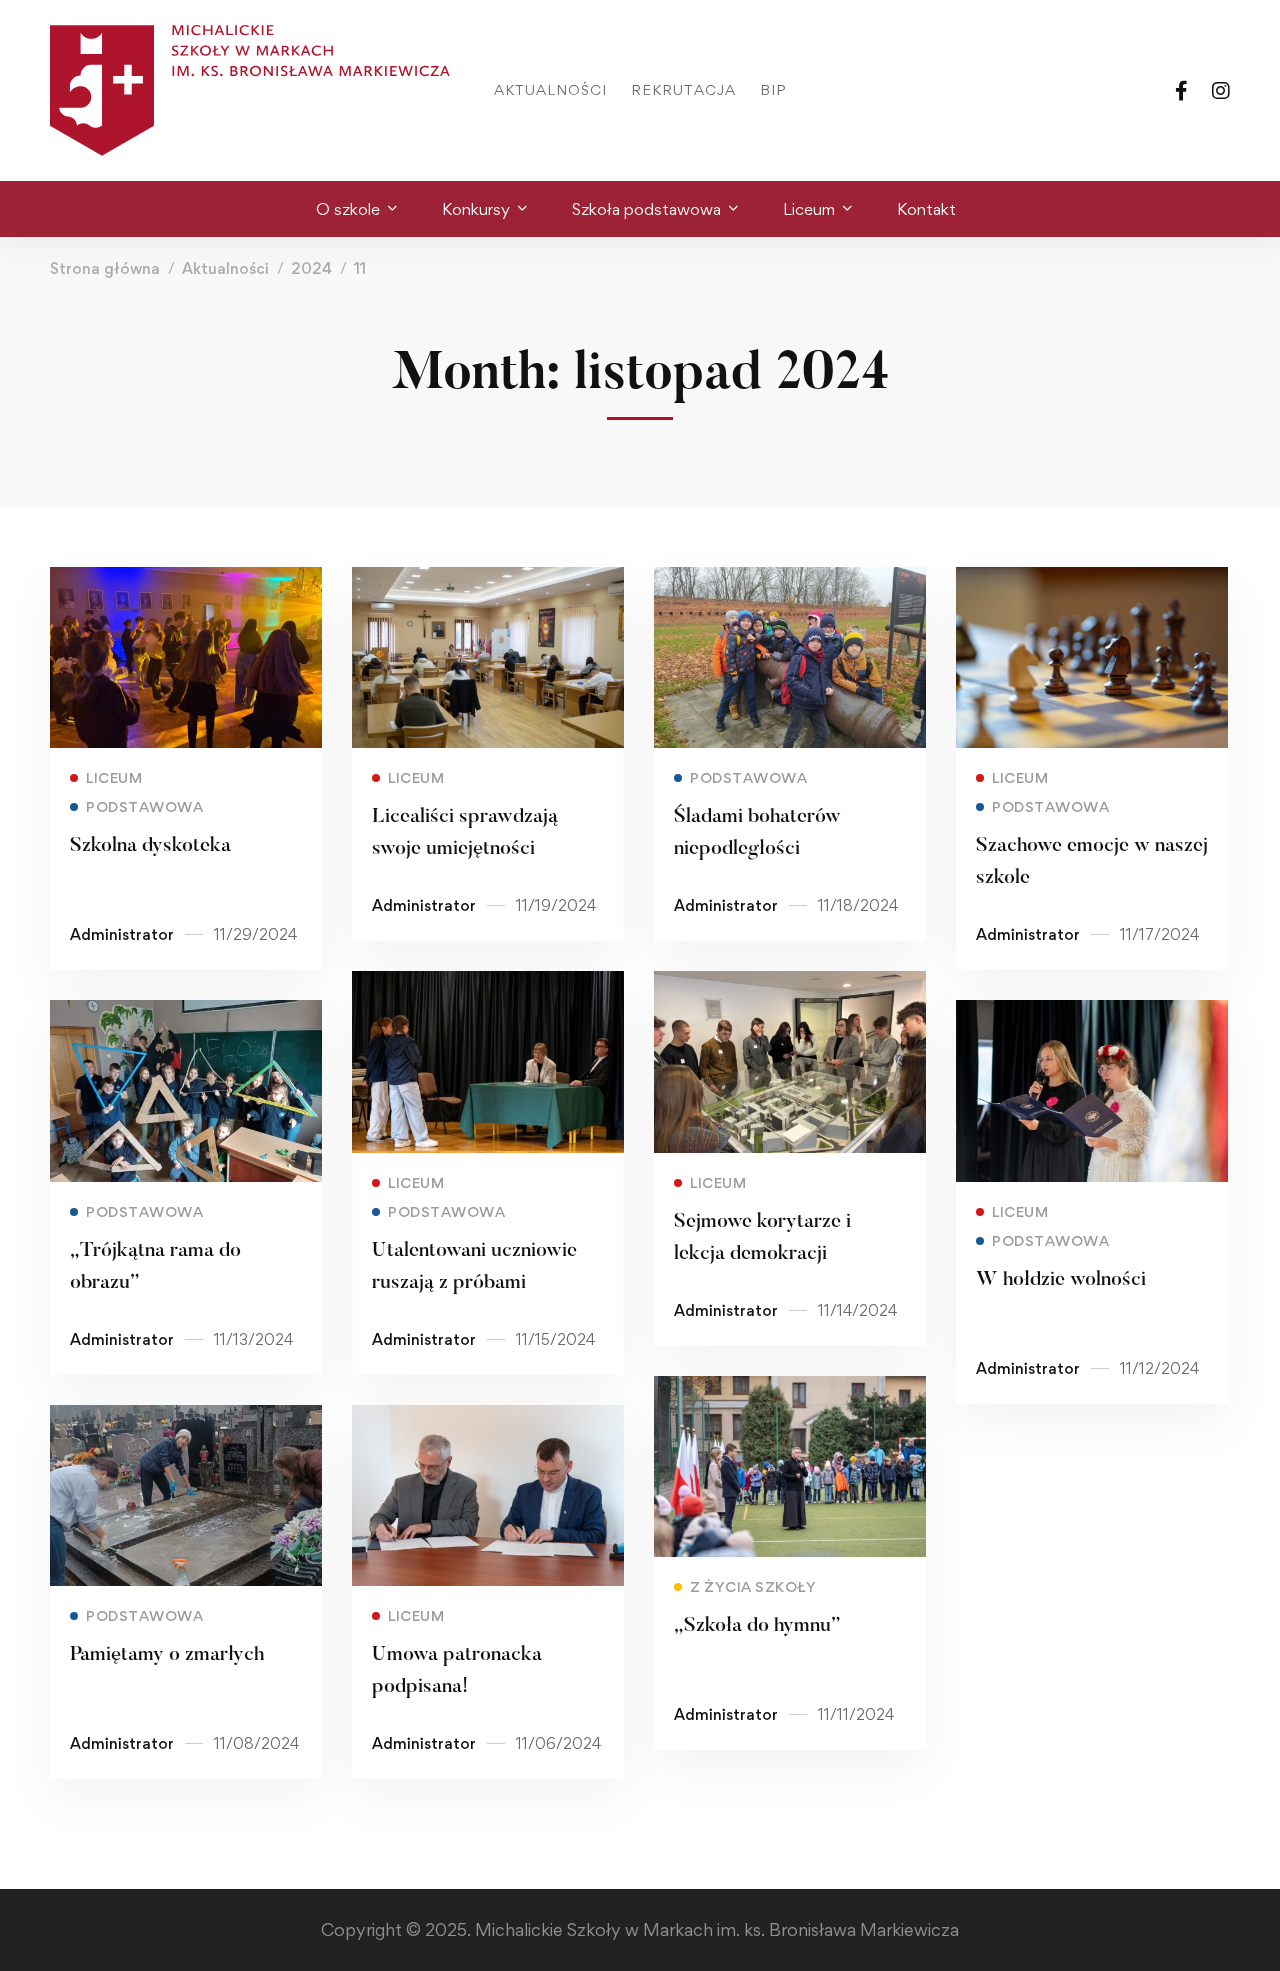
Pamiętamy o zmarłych (167, 1655)
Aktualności (225, 268)
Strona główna (105, 268)
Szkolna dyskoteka (150, 846)
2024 (311, 268)
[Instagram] (1221, 89)
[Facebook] (1181, 89)
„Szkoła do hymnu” (757, 1626)
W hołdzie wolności (1061, 1280)
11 (360, 268)
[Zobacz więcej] (186, 581)
